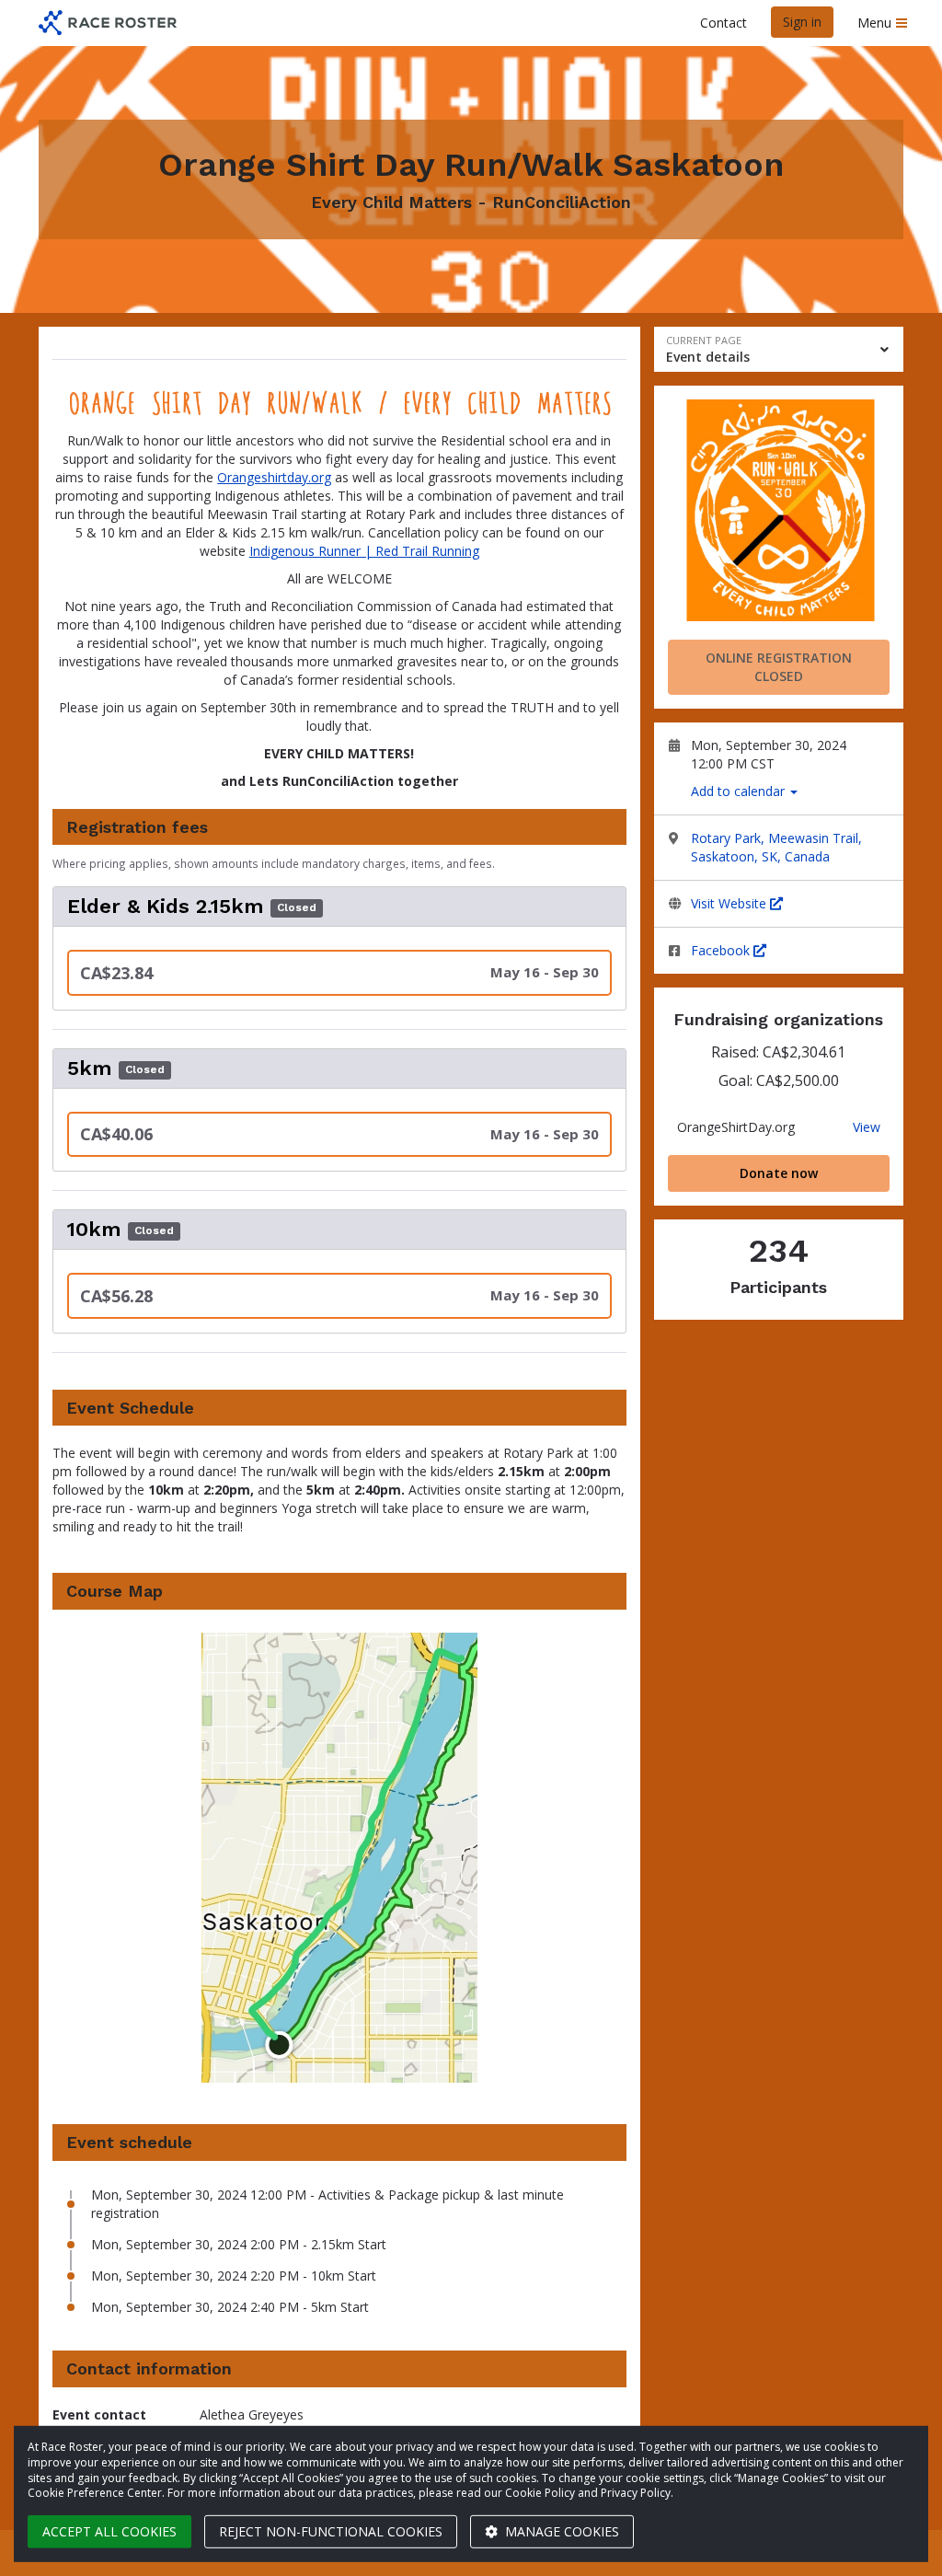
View (867, 1127)
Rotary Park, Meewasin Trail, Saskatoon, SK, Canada (776, 847)
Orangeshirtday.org (274, 477)
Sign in (802, 22)
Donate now (779, 1173)
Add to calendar (740, 791)
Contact (724, 23)
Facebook (722, 950)
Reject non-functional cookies (331, 2531)
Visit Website (730, 903)
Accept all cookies (109, 2531)
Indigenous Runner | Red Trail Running (364, 551)
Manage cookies (560, 2531)
